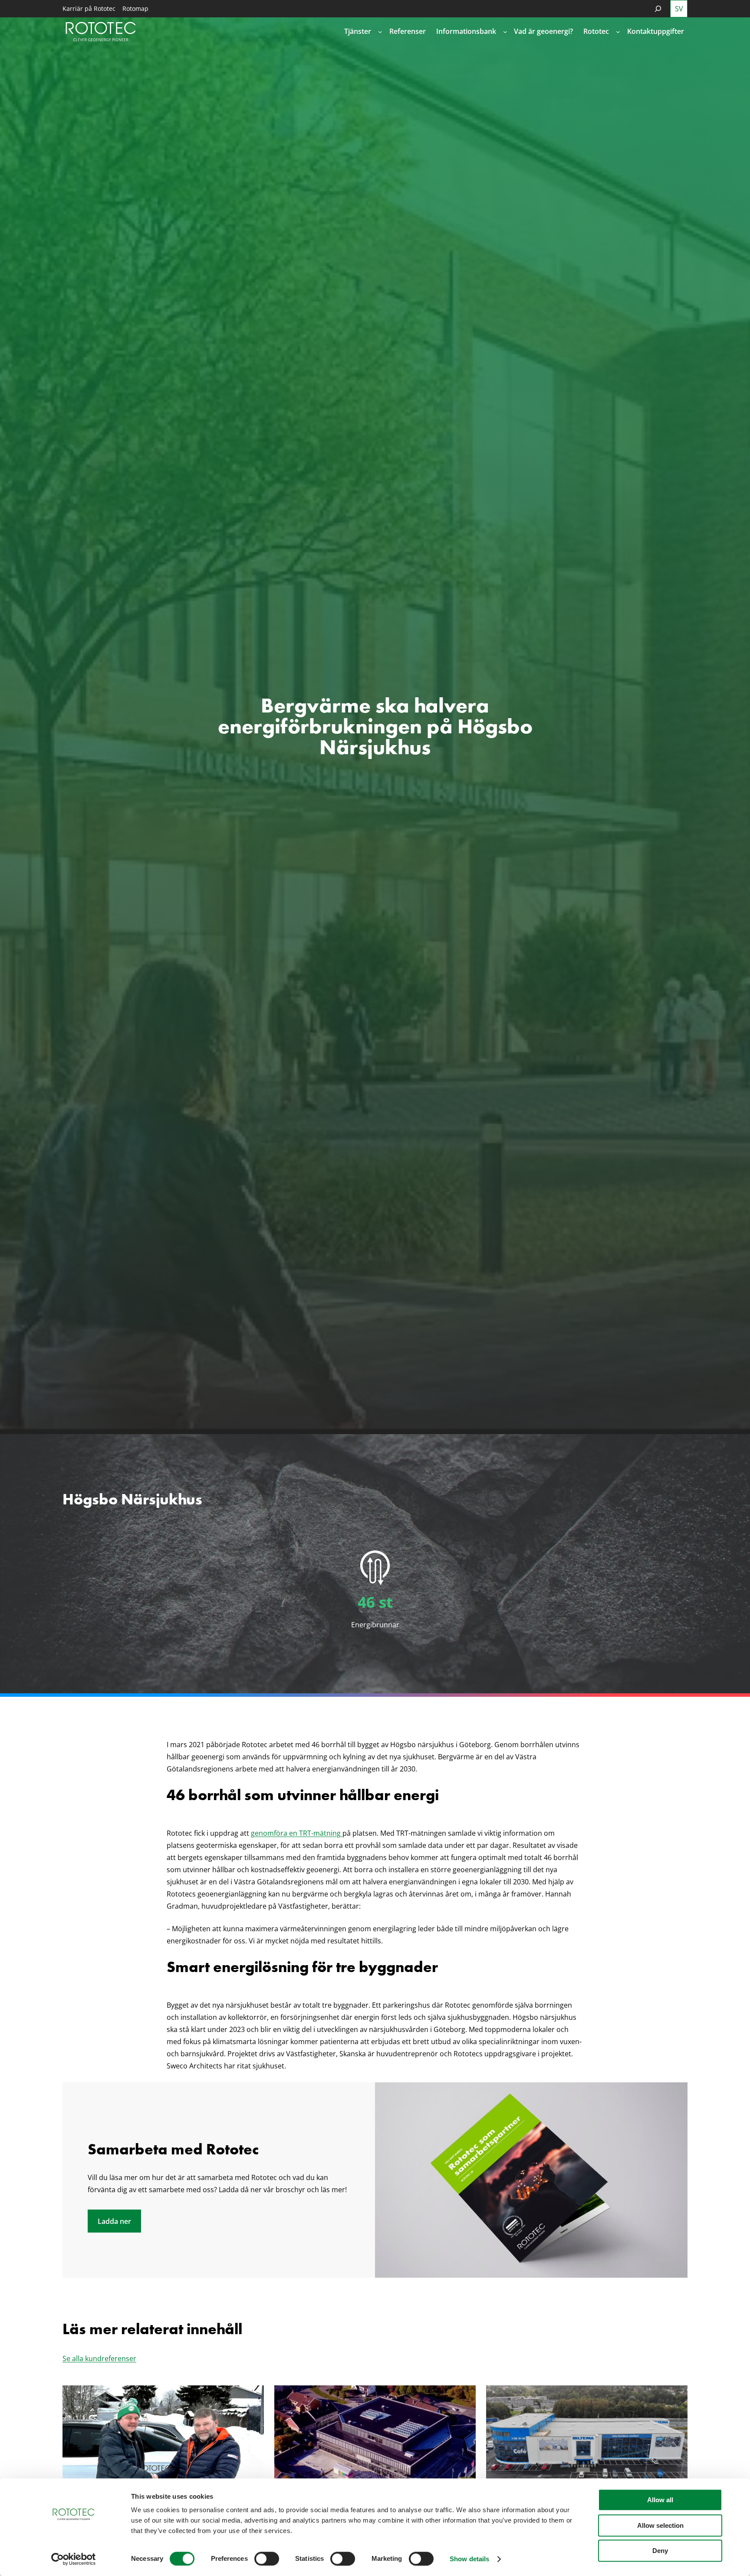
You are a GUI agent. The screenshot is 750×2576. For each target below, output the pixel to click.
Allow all (660, 2500)
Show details (469, 2559)
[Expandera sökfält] (658, 9)
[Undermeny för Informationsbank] (505, 32)
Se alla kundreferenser (99, 2358)
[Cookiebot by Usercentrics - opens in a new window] (74, 2559)
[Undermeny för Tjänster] (380, 32)
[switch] (267, 2559)
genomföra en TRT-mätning (297, 1833)
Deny (660, 2551)
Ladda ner (114, 2221)
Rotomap (135, 8)
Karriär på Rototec (89, 8)
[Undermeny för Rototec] (618, 32)
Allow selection (660, 2525)
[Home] (101, 31)
